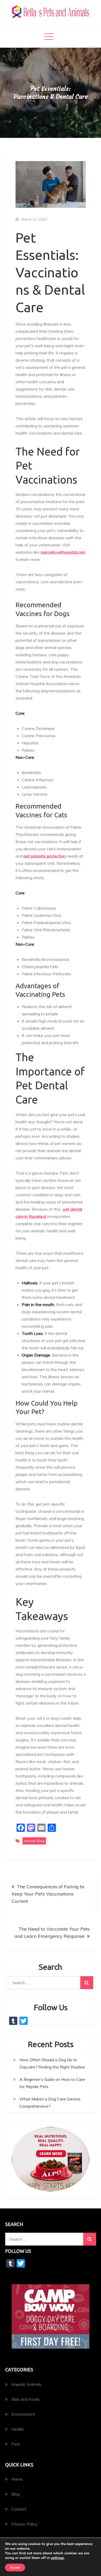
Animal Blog (34, 1841)
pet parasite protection (45, 856)
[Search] (87, 1983)
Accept (15, 2567)
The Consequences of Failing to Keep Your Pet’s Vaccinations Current (48, 1894)
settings (57, 2558)
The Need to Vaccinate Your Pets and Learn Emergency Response (52, 1933)
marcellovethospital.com (63, 552)
